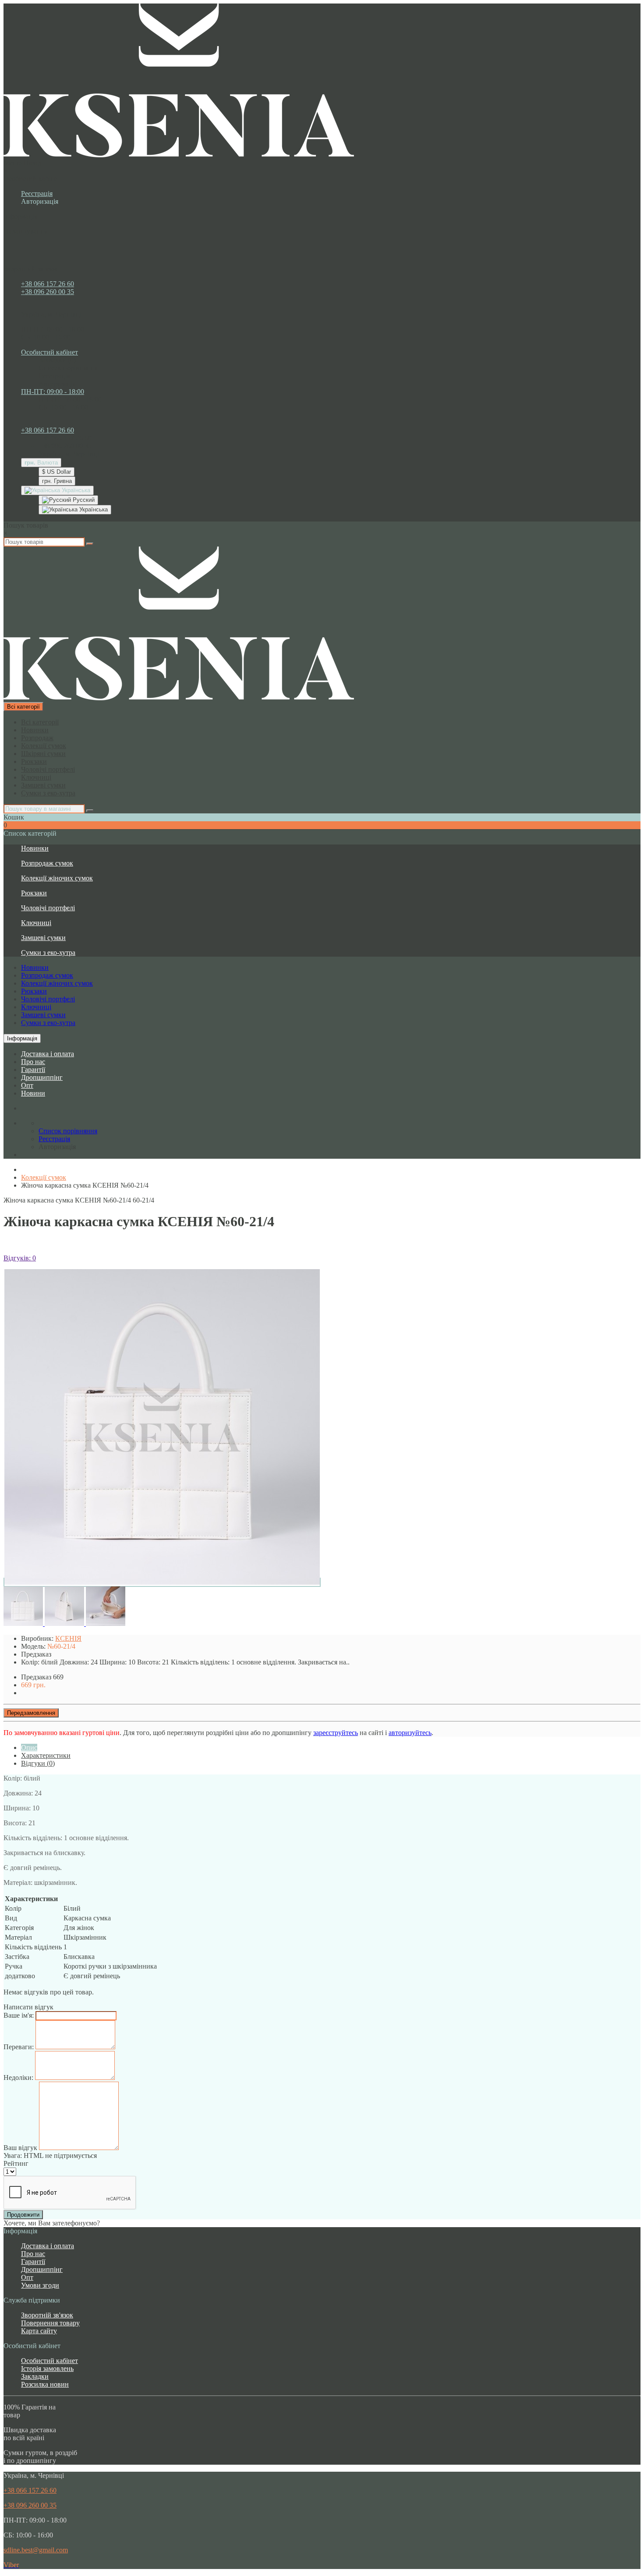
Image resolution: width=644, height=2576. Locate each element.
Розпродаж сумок (47, 863)
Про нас (33, 1062)
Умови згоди (40, 2285)
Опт (27, 1085)
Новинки (35, 730)
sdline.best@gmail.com (36, 2550)
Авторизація (40, 201)
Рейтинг (16, 2163)
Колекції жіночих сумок (57, 878)
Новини (33, 1093)
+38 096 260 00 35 (48, 292)
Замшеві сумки (43, 785)
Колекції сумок (44, 746)
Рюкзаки (34, 761)
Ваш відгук (20, 2148)
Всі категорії (40, 722)
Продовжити (23, 2215)
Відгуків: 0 (20, 1258)
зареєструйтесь (336, 1733)
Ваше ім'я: (19, 2015)
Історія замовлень (47, 2368)
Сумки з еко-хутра (48, 793)
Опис (29, 1747)
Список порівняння (68, 368)
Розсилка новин (45, 2384)
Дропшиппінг (42, 1077)
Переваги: (19, 2047)
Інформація (22, 1038)
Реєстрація (37, 193)
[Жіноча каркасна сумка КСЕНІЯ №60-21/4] (162, 1582)
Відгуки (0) (38, 1763)
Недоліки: (18, 2077)
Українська (93, 509)
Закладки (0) (57, 360)
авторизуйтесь (410, 1733)
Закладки (35, 2376)
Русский (83, 500)
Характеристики (46, 1755)
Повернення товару (50, 2323)
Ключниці (36, 777)
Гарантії (33, 1070)
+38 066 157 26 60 (48, 284)
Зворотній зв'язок (47, 2315)
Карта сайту (39, 2331)
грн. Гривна (57, 481)
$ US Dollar (57, 472)
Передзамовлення (31, 1713)
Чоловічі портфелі (48, 769)
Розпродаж (37, 738)
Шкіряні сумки (43, 754)
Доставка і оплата (48, 1054)
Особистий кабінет (50, 2361)
